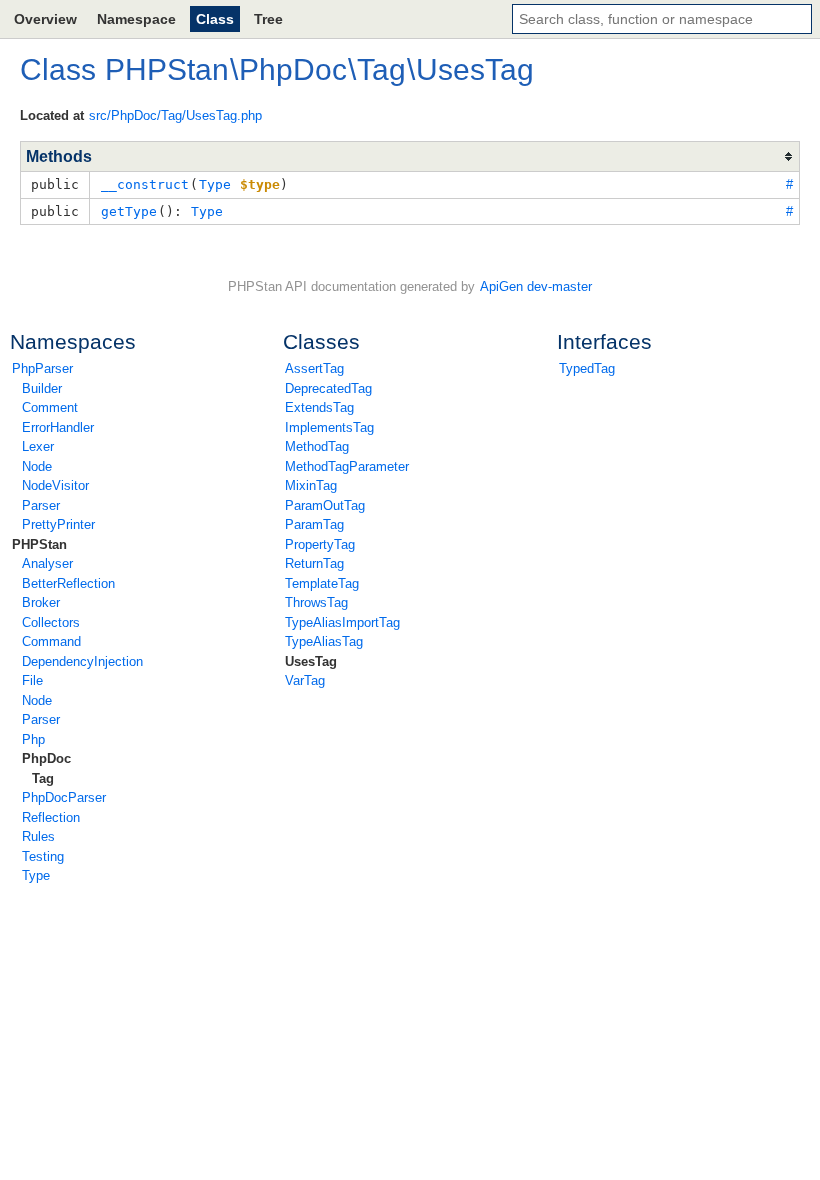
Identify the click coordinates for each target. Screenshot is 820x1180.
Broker (41, 602)
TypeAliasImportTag (342, 622)
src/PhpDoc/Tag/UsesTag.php (175, 115)
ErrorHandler (58, 427)
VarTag (305, 680)
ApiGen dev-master (536, 286)
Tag (43, 778)
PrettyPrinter (58, 524)
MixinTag (311, 485)
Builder (42, 388)
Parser (41, 505)
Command (51, 641)
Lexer (38, 446)
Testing (43, 856)
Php (33, 739)
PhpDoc (46, 758)
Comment (50, 407)
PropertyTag (320, 544)
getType (129, 211)
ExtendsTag (319, 407)
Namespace (136, 19)
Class (215, 19)
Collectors (51, 622)
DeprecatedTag (328, 388)
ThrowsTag (316, 602)
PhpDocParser (64, 797)
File (32, 680)
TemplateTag (322, 583)
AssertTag (314, 368)
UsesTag (311, 661)
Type (36, 875)
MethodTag (317, 446)
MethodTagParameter (347, 466)
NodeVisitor (55, 485)
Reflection (51, 817)
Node (37, 466)
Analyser (47, 563)
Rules (38, 836)
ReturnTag (314, 563)
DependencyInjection (82, 661)
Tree (268, 19)
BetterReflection (68, 583)
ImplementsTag (329, 427)
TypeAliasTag (324, 641)
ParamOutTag (325, 505)
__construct (145, 184)
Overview (45, 19)
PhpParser (42, 368)
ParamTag (314, 524)
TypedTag (587, 368)
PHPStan (39, 544)
